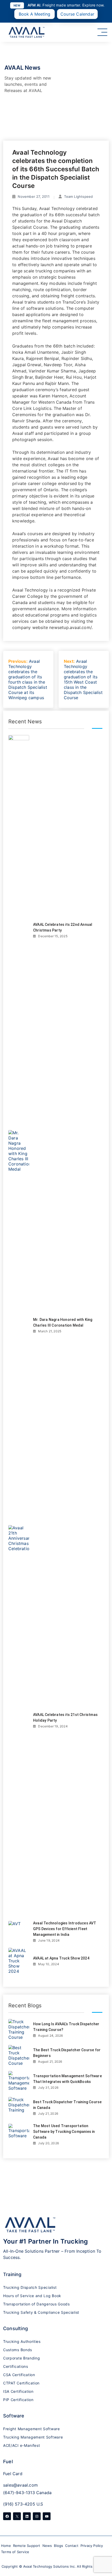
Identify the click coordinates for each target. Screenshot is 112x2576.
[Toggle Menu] (102, 32)
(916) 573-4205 (19, 2504)
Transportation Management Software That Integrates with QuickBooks (67, 2079)
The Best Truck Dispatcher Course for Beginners (67, 2053)
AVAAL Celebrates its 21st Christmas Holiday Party (65, 1718)
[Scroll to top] (101, 2561)
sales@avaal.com (20, 2485)
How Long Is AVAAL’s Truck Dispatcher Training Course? (66, 2027)
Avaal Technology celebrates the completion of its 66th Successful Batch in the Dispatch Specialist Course (56, 169)
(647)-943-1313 (19, 2493)
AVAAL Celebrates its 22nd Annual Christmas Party (63, 927)
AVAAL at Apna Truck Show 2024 (61, 1958)
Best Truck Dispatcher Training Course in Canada (67, 2105)
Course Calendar (77, 14)
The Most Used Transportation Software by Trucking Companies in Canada (64, 2132)
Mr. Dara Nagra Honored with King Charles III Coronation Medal (63, 1322)
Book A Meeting (35, 14)
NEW (17, 5)
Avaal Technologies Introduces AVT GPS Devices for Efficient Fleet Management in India (65, 1929)
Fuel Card (13, 2474)
